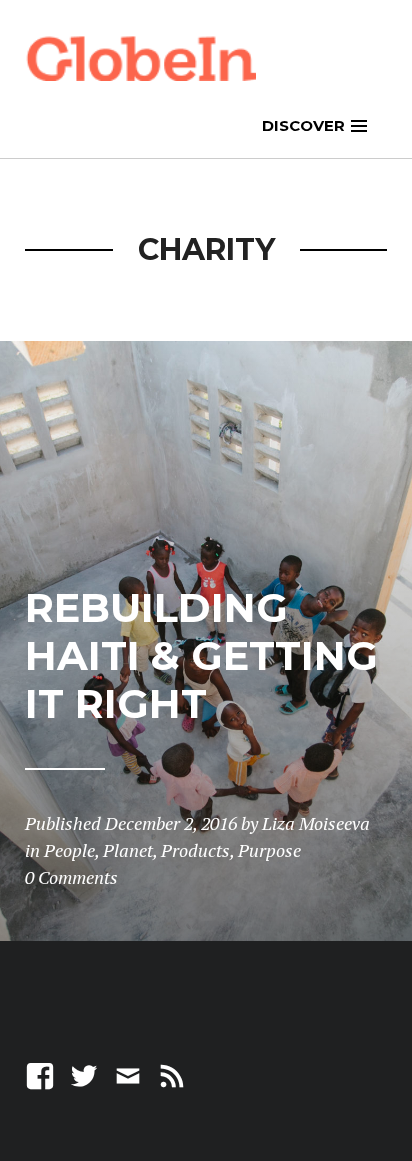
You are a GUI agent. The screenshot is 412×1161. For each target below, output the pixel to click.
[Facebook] (40, 1074)
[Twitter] (84, 1074)
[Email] (128, 1074)
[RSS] (172, 1074)
